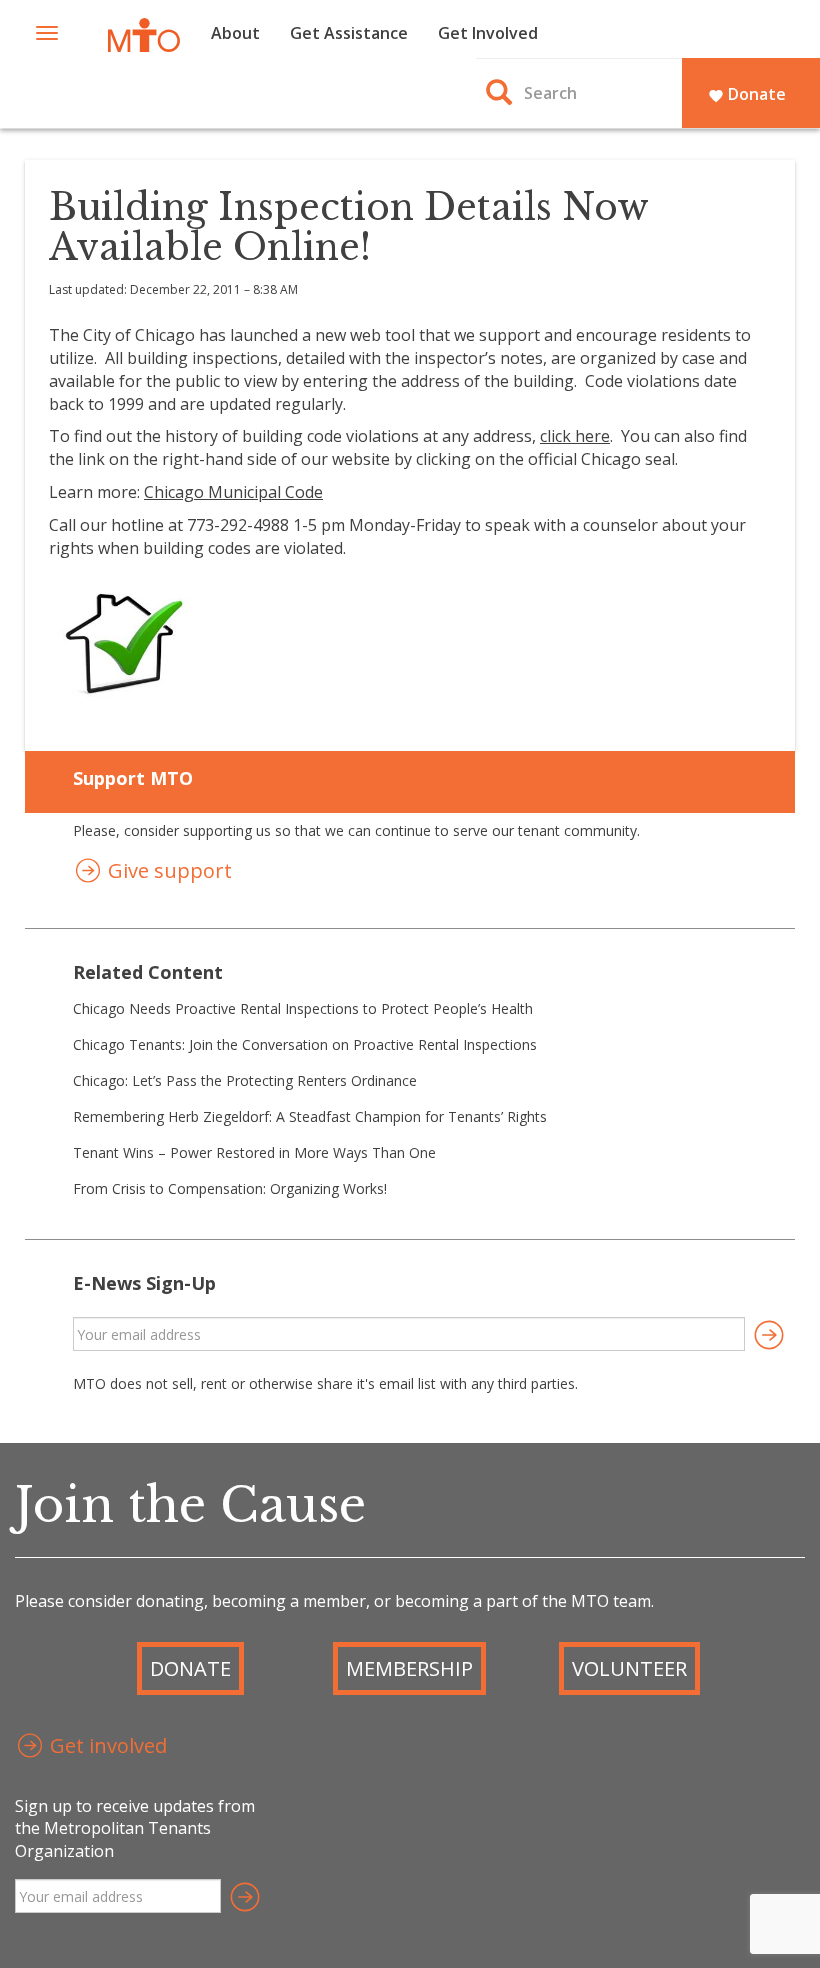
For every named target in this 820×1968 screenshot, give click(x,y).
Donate (747, 94)
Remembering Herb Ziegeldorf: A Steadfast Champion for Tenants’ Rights (310, 1116)
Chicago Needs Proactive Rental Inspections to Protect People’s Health (303, 1008)
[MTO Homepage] (144, 35)
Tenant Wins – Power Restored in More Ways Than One (254, 1152)
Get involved (106, 1745)
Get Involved (488, 33)
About (235, 33)
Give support (167, 870)
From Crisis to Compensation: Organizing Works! (230, 1188)
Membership (409, 1668)
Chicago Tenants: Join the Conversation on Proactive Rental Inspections (305, 1044)
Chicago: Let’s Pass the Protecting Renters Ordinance (245, 1080)
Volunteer (629, 1668)
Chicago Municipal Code (233, 492)
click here (575, 436)
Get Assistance (349, 33)
